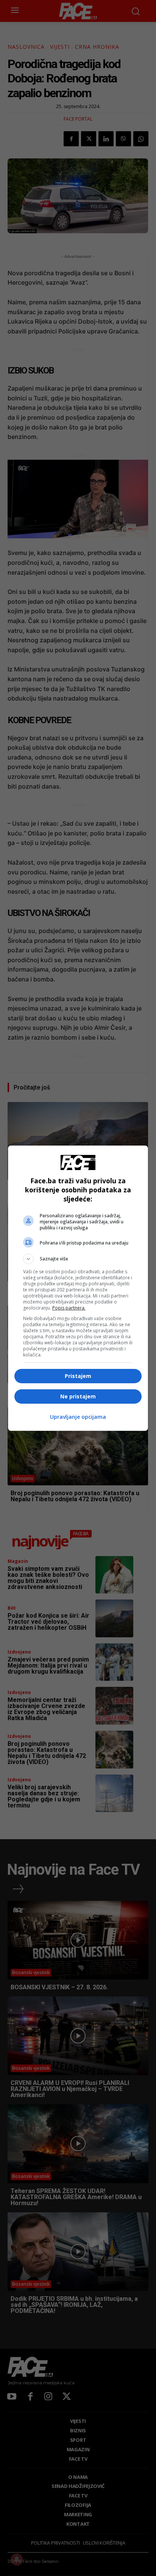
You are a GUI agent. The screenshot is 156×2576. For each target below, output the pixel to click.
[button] (78, 1259)
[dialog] (78, 1288)
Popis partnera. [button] (69, 1308)
